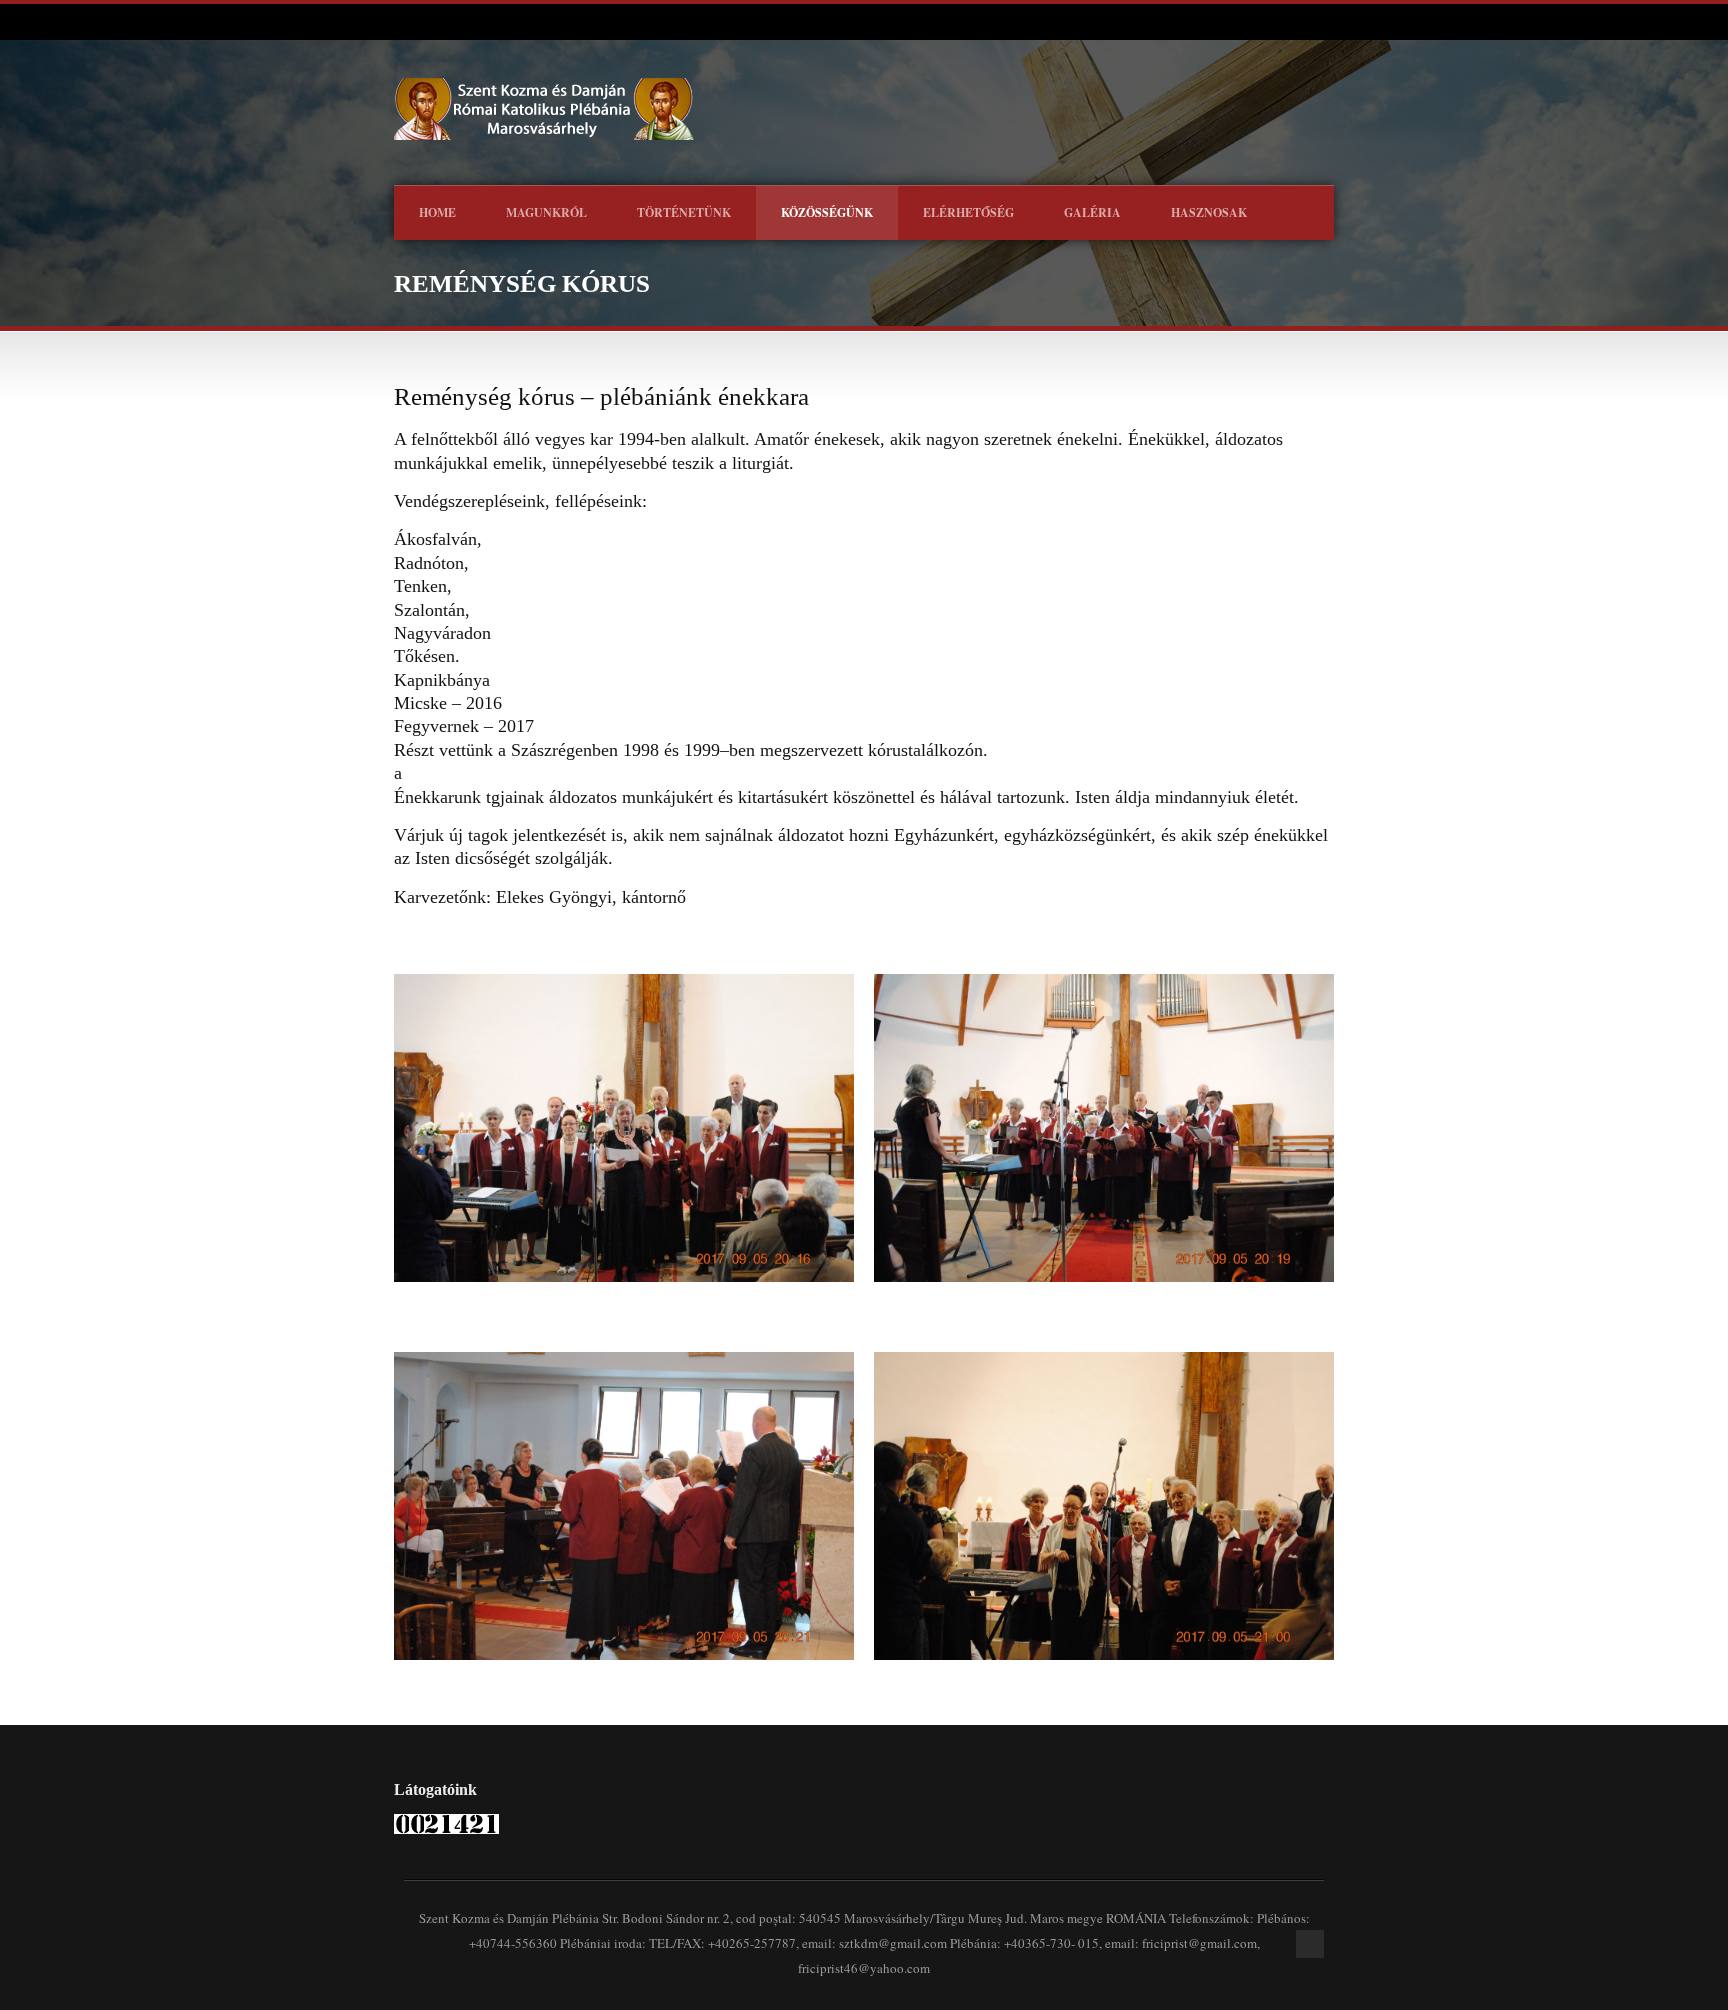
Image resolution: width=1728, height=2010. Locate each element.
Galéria (1092, 212)
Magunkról (546, 212)
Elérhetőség (968, 212)
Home (437, 212)
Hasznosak (1209, 212)
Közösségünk (827, 212)
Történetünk (684, 212)
